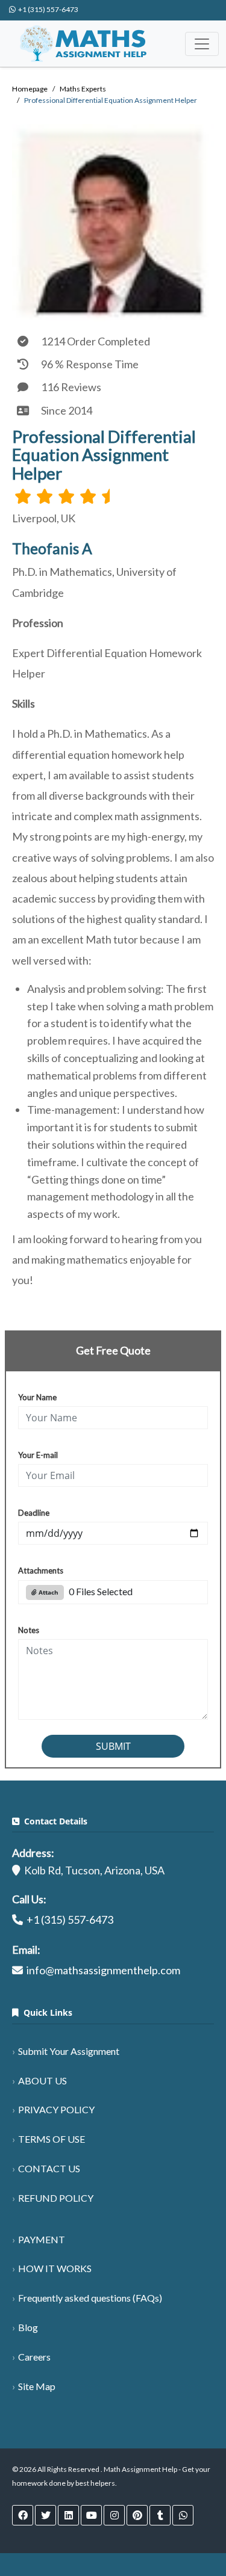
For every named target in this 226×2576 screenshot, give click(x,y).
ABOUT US (42, 2080)
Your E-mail (38, 1455)
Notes (29, 1630)
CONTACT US (49, 2168)
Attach (48, 1592)
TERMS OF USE (52, 2139)
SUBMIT (113, 1746)
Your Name (37, 1397)
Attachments (41, 1571)
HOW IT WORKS (55, 2268)
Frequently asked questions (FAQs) (90, 2298)
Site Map (37, 2386)
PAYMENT (42, 2239)
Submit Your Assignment (69, 2051)
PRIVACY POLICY (56, 2109)
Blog (28, 2327)
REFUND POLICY (56, 2198)
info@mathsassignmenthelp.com (103, 1970)
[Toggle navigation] (202, 44)
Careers (34, 2357)
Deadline (34, 1513)
